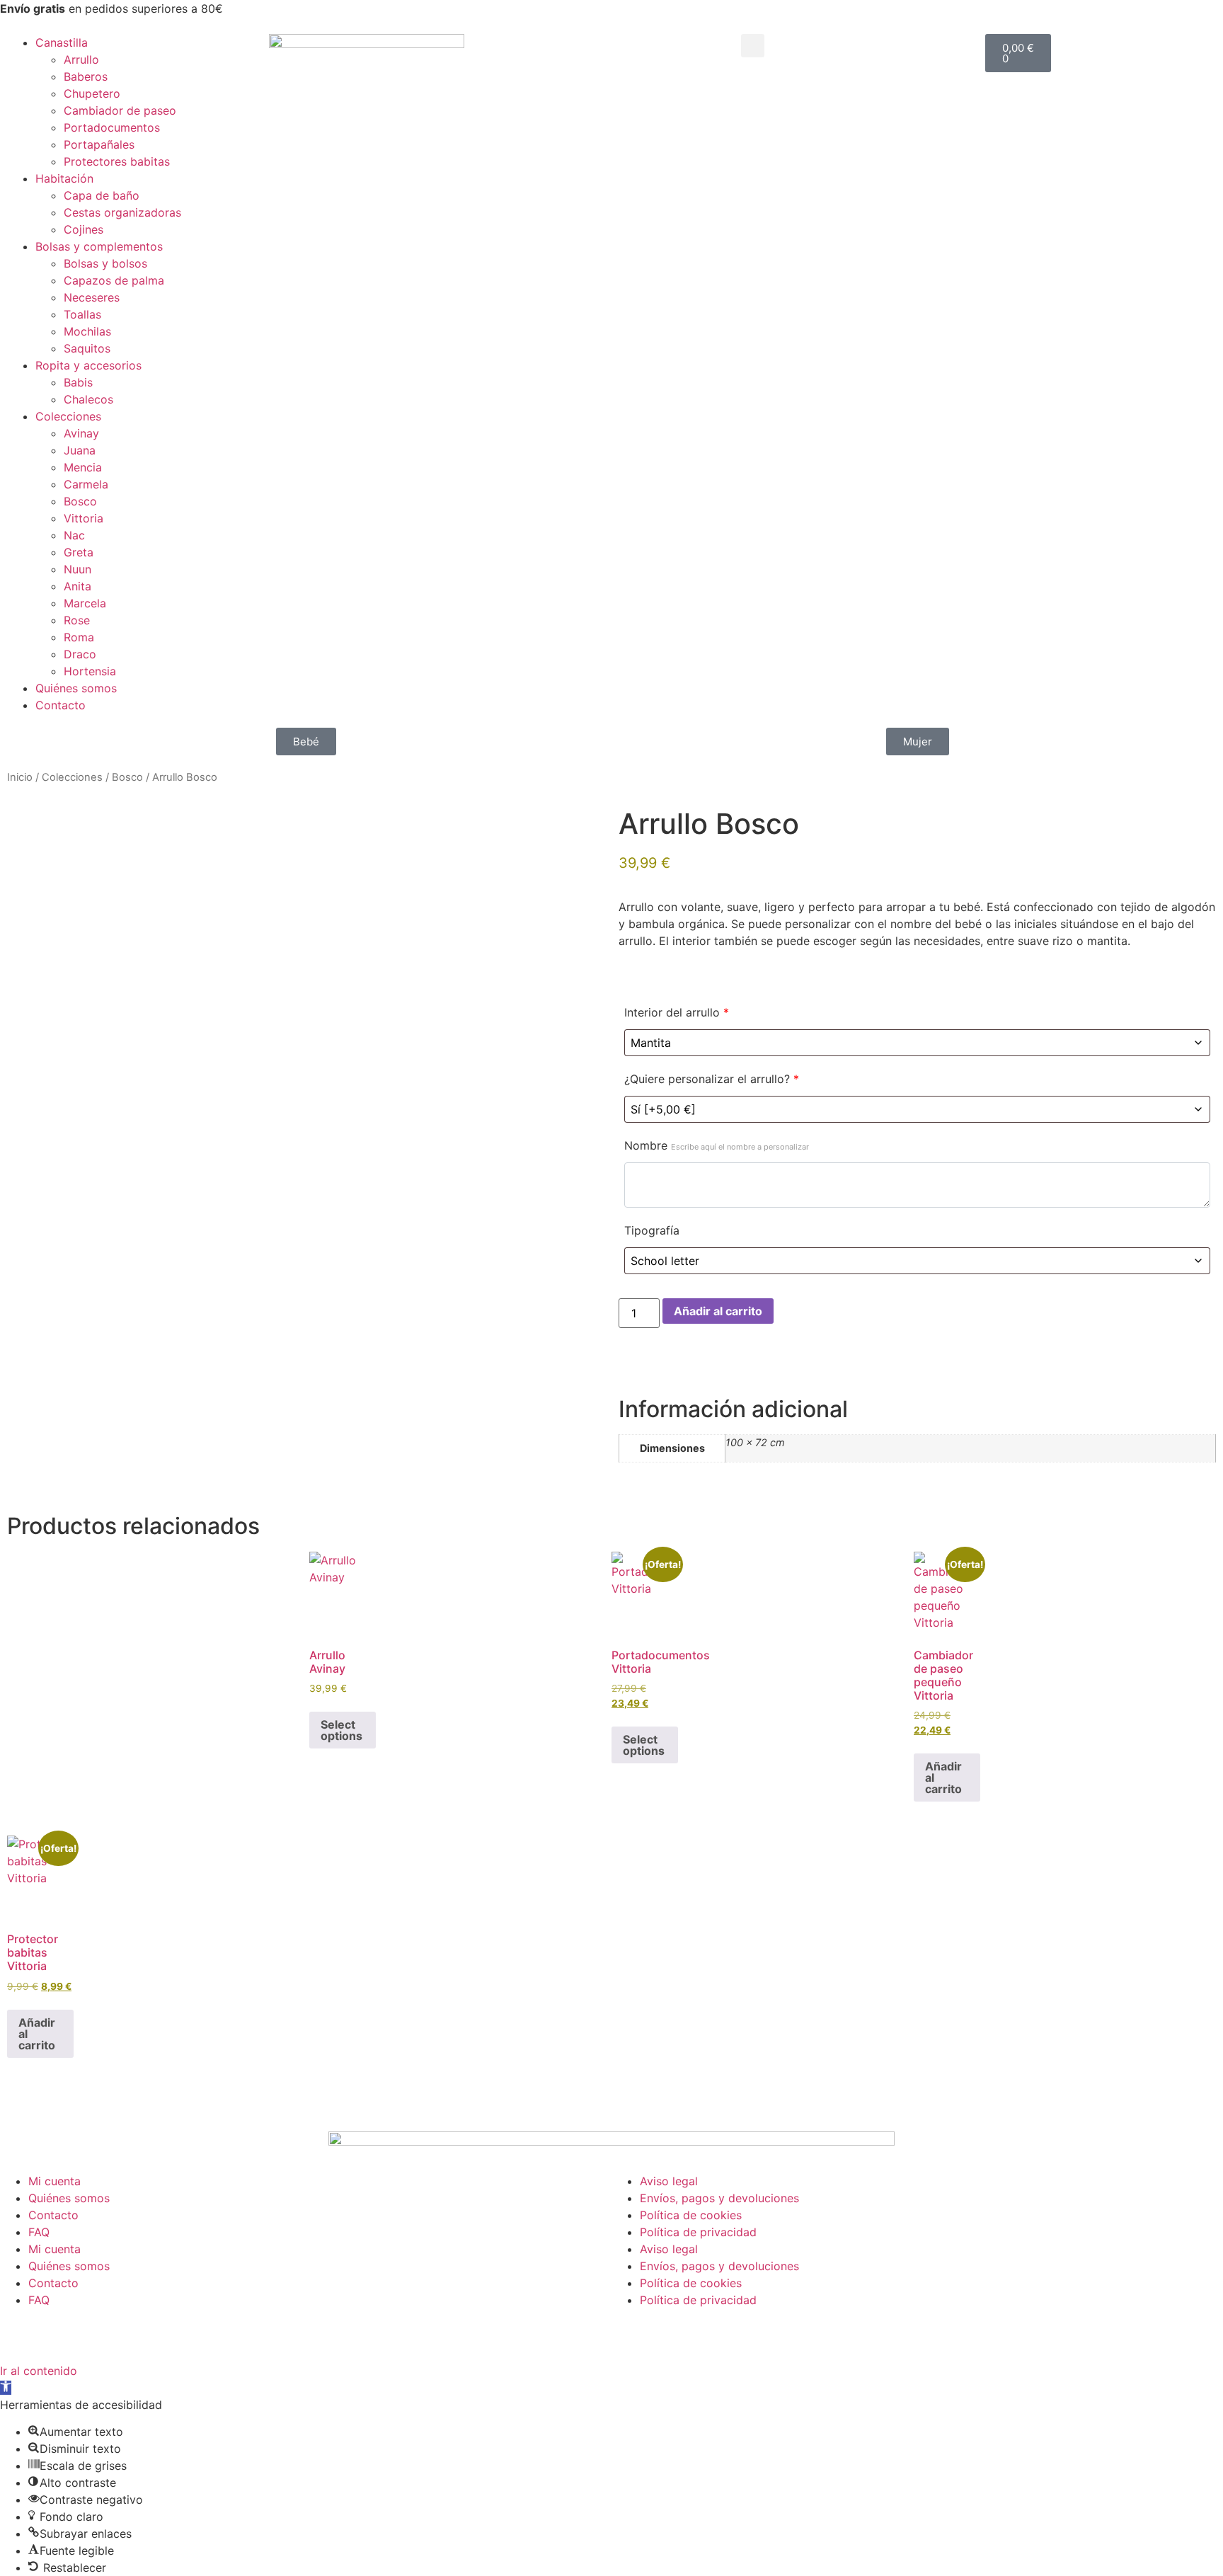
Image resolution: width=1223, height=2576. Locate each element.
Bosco (80, 501)
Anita (77, 586)
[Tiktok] (311, 2333)
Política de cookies (691, 2215)
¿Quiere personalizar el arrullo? (712, 1079)
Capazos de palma (114, 280)
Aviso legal (669, 2181)
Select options (341, 1730)
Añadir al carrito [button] (943, 1778)
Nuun (77, 569)
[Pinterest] (350, 2333)
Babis (78, 382)
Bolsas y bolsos (105, 263)
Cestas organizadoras (122, 212)
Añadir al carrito (718, 1311)
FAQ (39, 2232)
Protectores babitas (117, 161)
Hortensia (90, 671)
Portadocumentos (112, 127)
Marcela (85, 603)
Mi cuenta (54, 2181)
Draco (80, 654)
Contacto (61, 705)
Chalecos (88, 399)
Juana (80, 450)
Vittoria (84, 518)
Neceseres (92, 297)
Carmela (86, 484)
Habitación (64, 178)
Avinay (81, 433)
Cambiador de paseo (120, 110)
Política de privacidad (698, 2232)
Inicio (20, 777)
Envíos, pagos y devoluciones (719, 2198)
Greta (79, 552)
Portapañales (99, 144)
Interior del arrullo (677, 1012)
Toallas (82, 314)
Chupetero (92, 93)
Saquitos (87, 348)
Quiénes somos (76, 688)
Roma (79, 637)
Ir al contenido (39, 2371)
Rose (77, 620)
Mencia (83, 467)
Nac (74, 535)
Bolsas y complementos (99, 246)
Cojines (84, 229)
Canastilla (62, 42)
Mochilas (87, 331)
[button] (753, 46)
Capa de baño (102, 195)
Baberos (86, 76)
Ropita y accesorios (88, 365)
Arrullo (81, 59)
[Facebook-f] (233, 2333)
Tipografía (652, 1230)
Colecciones (68, 416)
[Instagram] (272, 2333)
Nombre (717, 1145)
